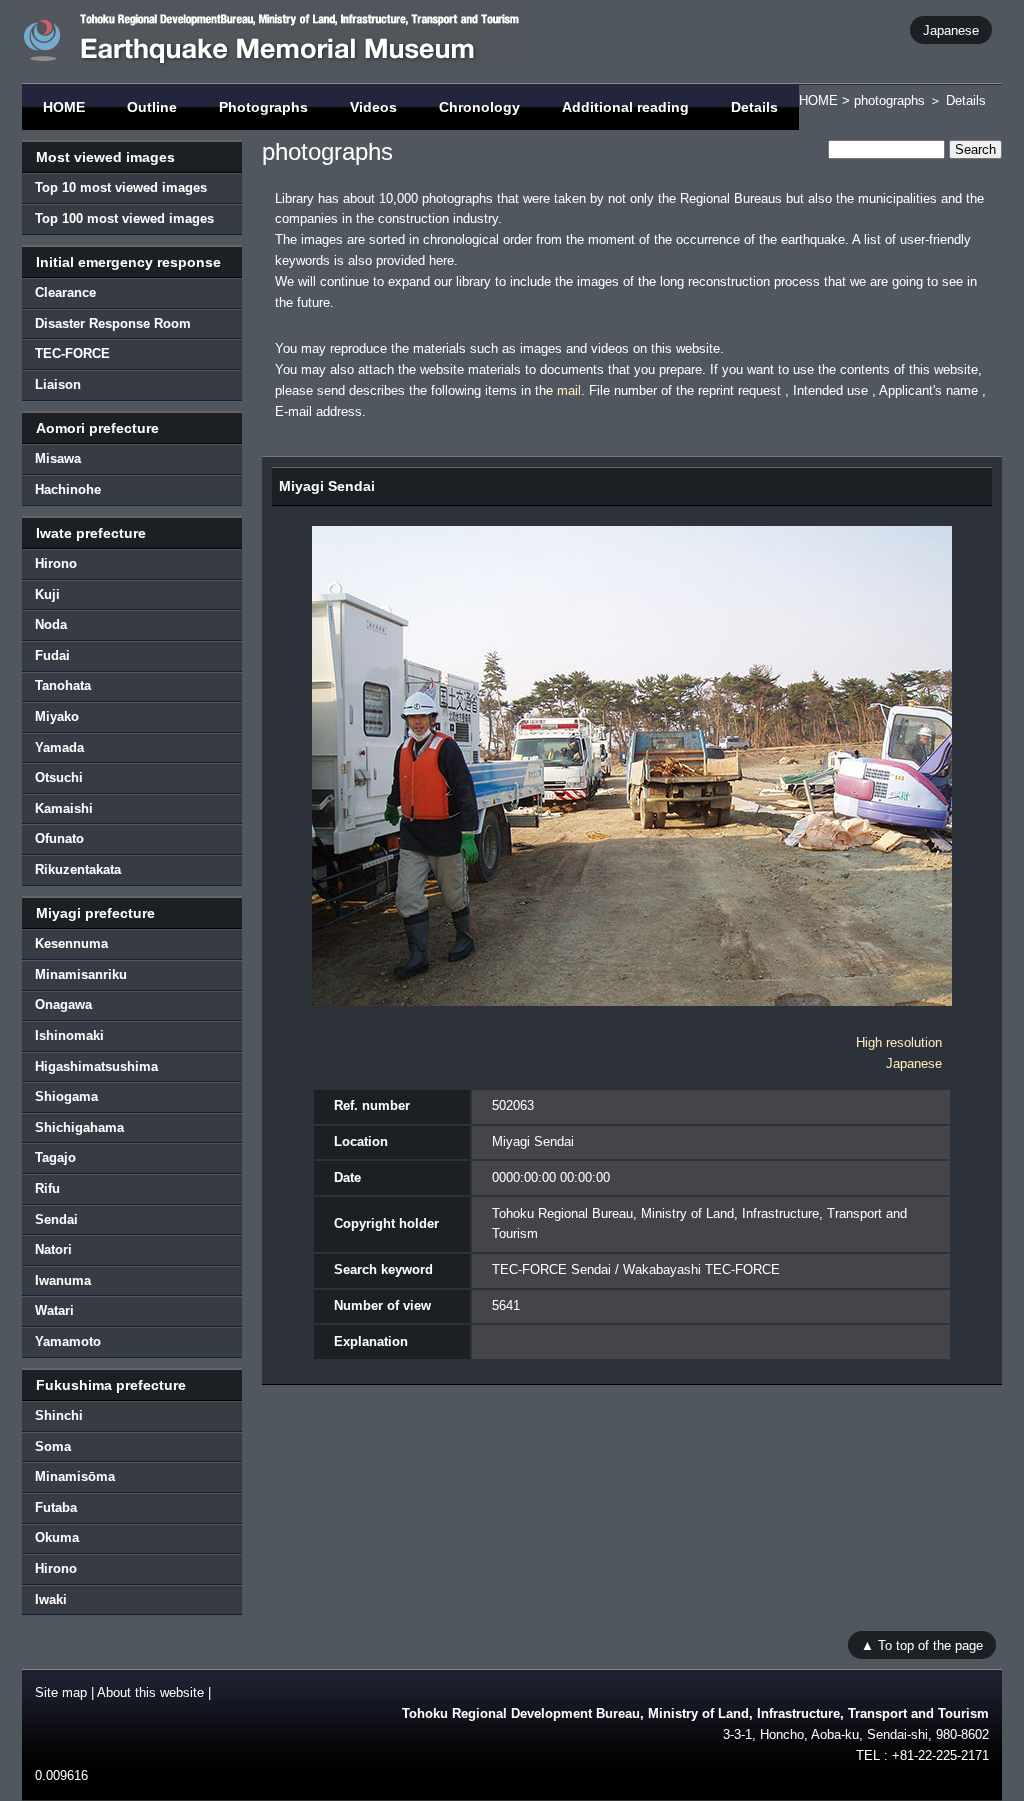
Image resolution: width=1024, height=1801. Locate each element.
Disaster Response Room (113, 323)
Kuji (47, 594)
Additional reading (625, 107)
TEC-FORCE (72, 353)
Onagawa (63, 1004)
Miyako (57, 716)
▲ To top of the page (922, 1644)
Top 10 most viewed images (121, 187)
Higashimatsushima (96, 1066)
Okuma (57, 1537)
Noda (51, 624)
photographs (889, 100)
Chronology (479, 107)
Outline (152, 107)
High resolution (899, 1042)
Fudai (52, 655)
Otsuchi (59, 777)
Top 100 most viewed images (124, 218)
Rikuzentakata (78, 869)
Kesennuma (71, 943)
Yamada (59, 747)
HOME (64, 107)
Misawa (58, 458)
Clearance (65, 292)
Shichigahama (79, 1127)
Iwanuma (63, 1280)
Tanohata (63, 685)
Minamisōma (75, 1476)
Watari (54, 1310)
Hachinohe (68, 489)
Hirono (56, 563)
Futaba (56, 1507)
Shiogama (66, 1096)
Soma (53, 1446)
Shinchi (59, 1415)
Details (754, 107)
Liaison (58, 384)
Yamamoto (68, 1341)
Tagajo (55, 1157)
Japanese (951, 29)
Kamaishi (64, 808)
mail (569, 390)
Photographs (263, 107)
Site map (61, 1692)
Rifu (47, 1188)
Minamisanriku (81, 974)
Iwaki (51, 1599)
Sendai (56, 1219)
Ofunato (59, 838)
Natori (53, 1249)
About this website (150, 1692)
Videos (373, 107)
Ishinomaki (69, 1035)
